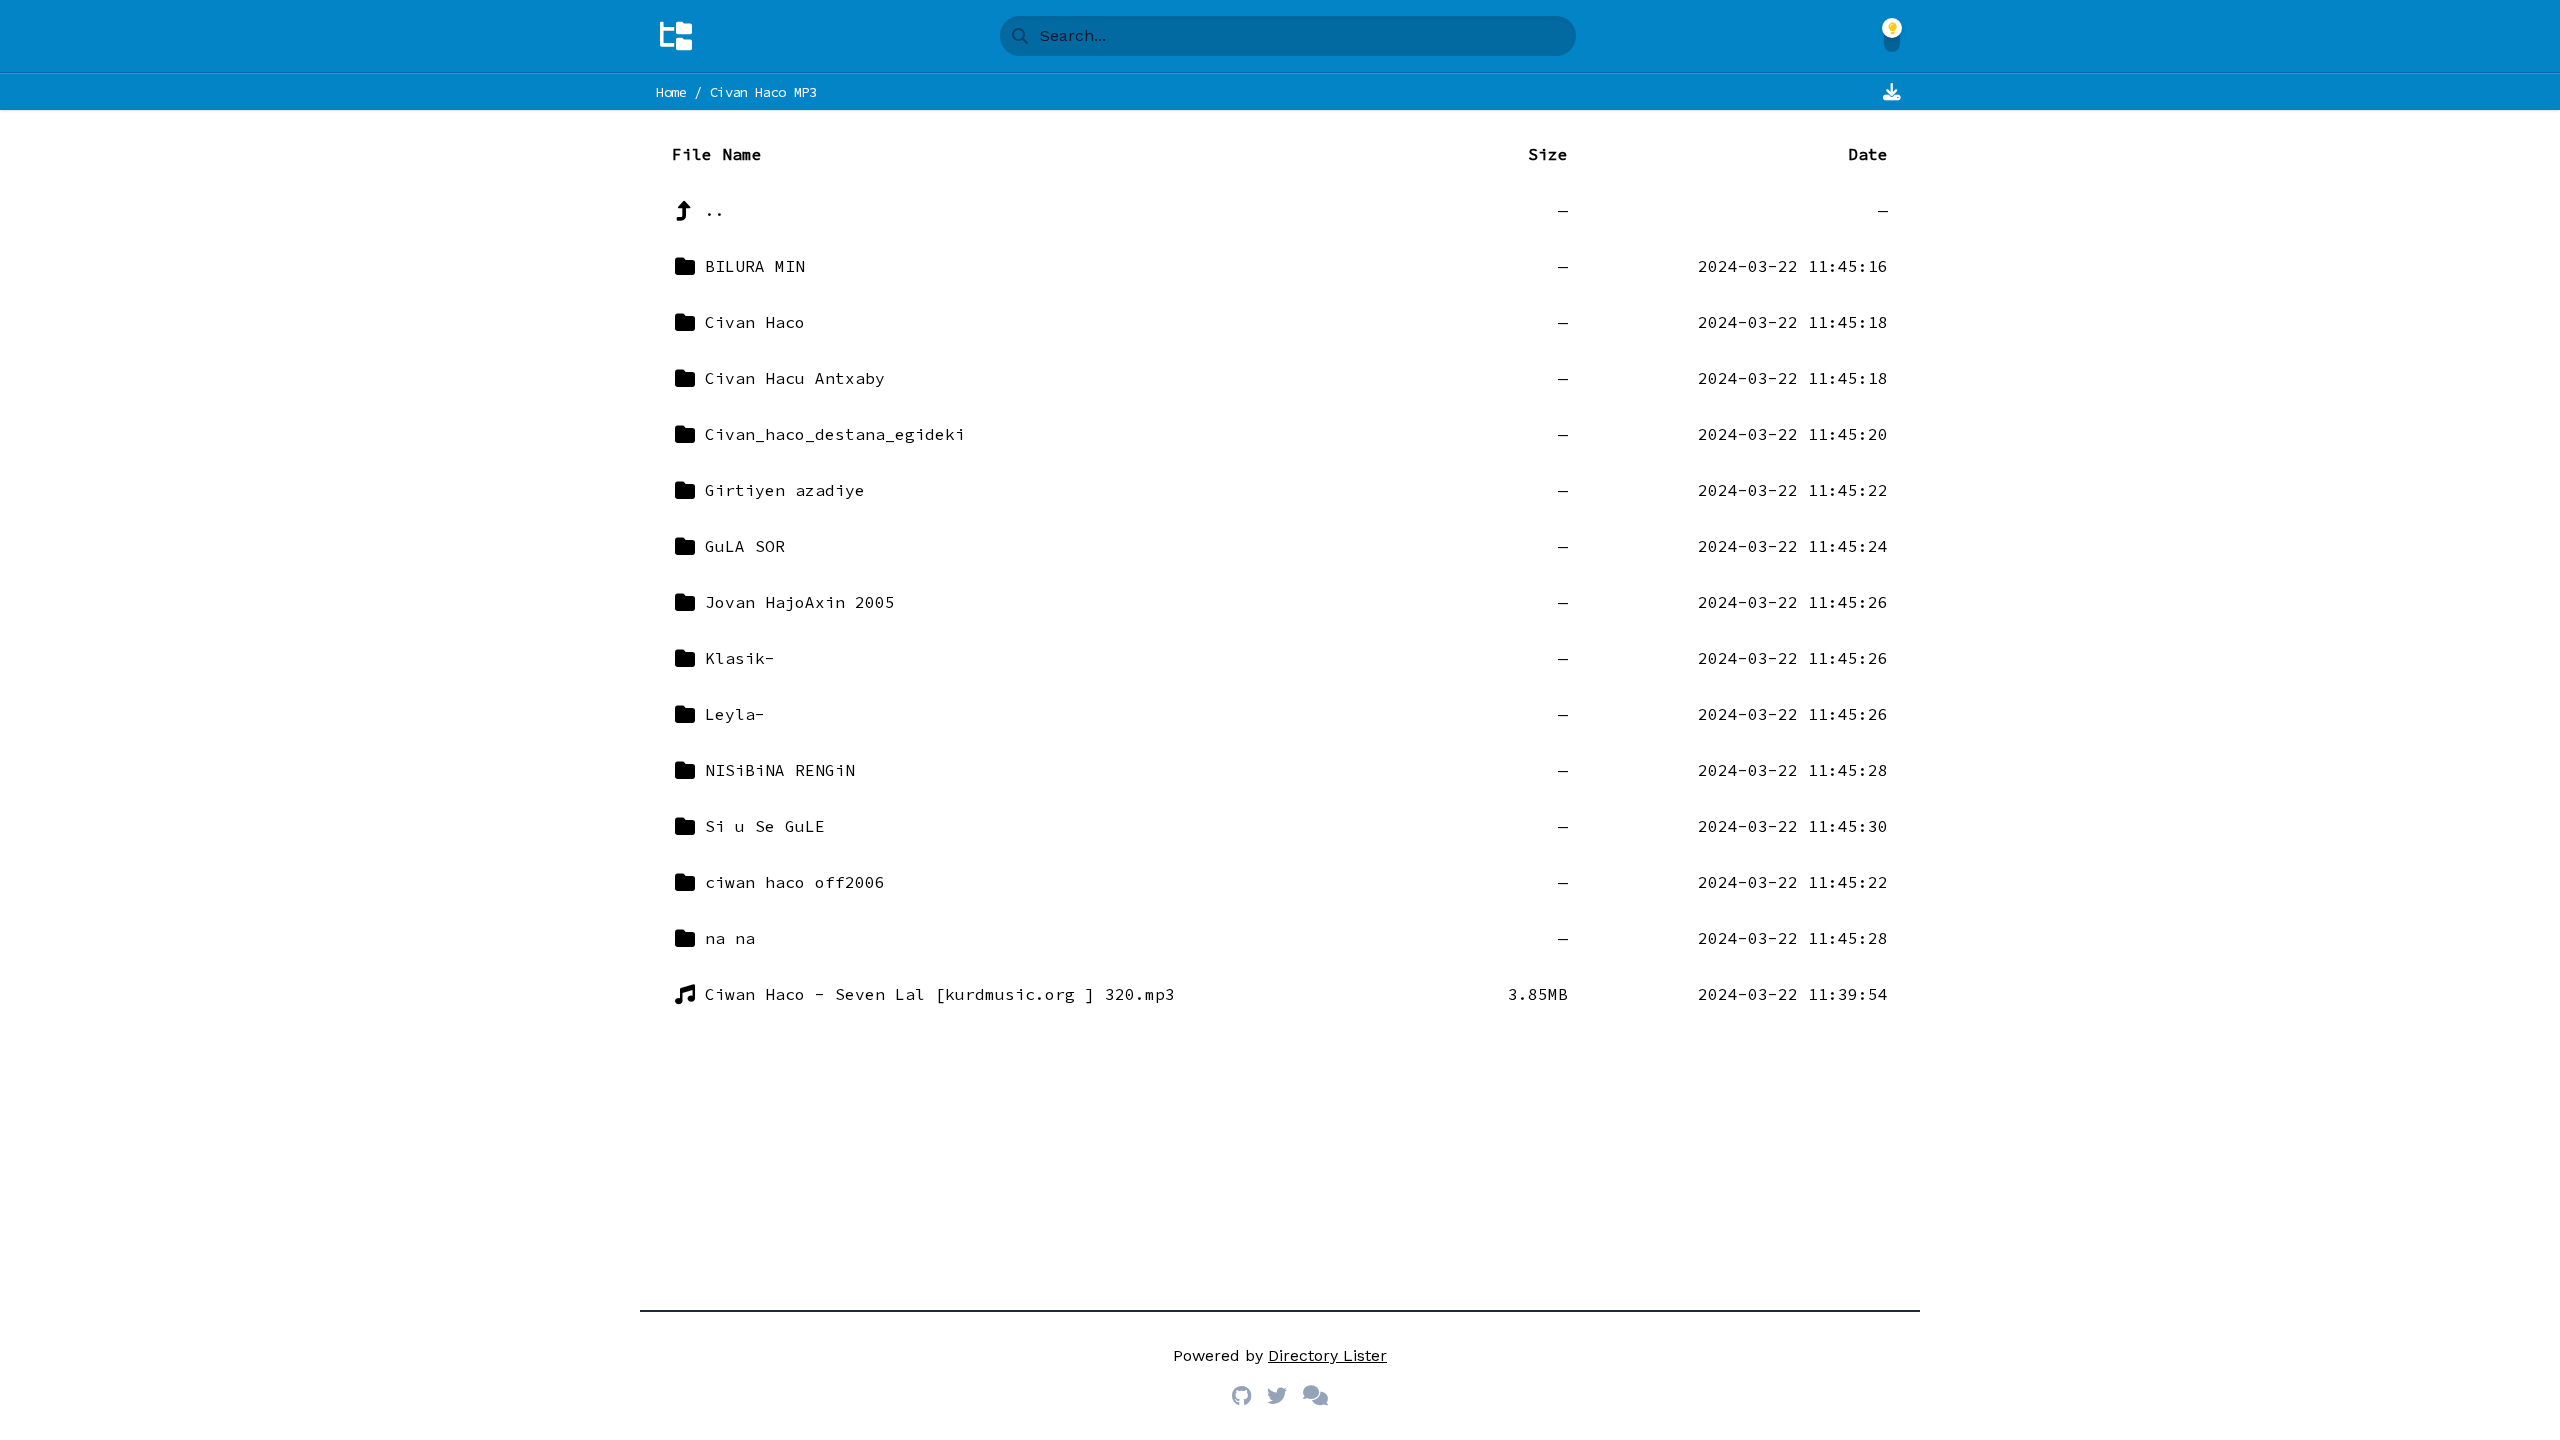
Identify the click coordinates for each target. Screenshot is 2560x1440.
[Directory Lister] (676, 36)
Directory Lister (1327, 1355)
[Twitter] (1277, 1396)
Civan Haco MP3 (763, 92)
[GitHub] (1241, 1396)
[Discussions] (1315, 1396)
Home (671, 92)
